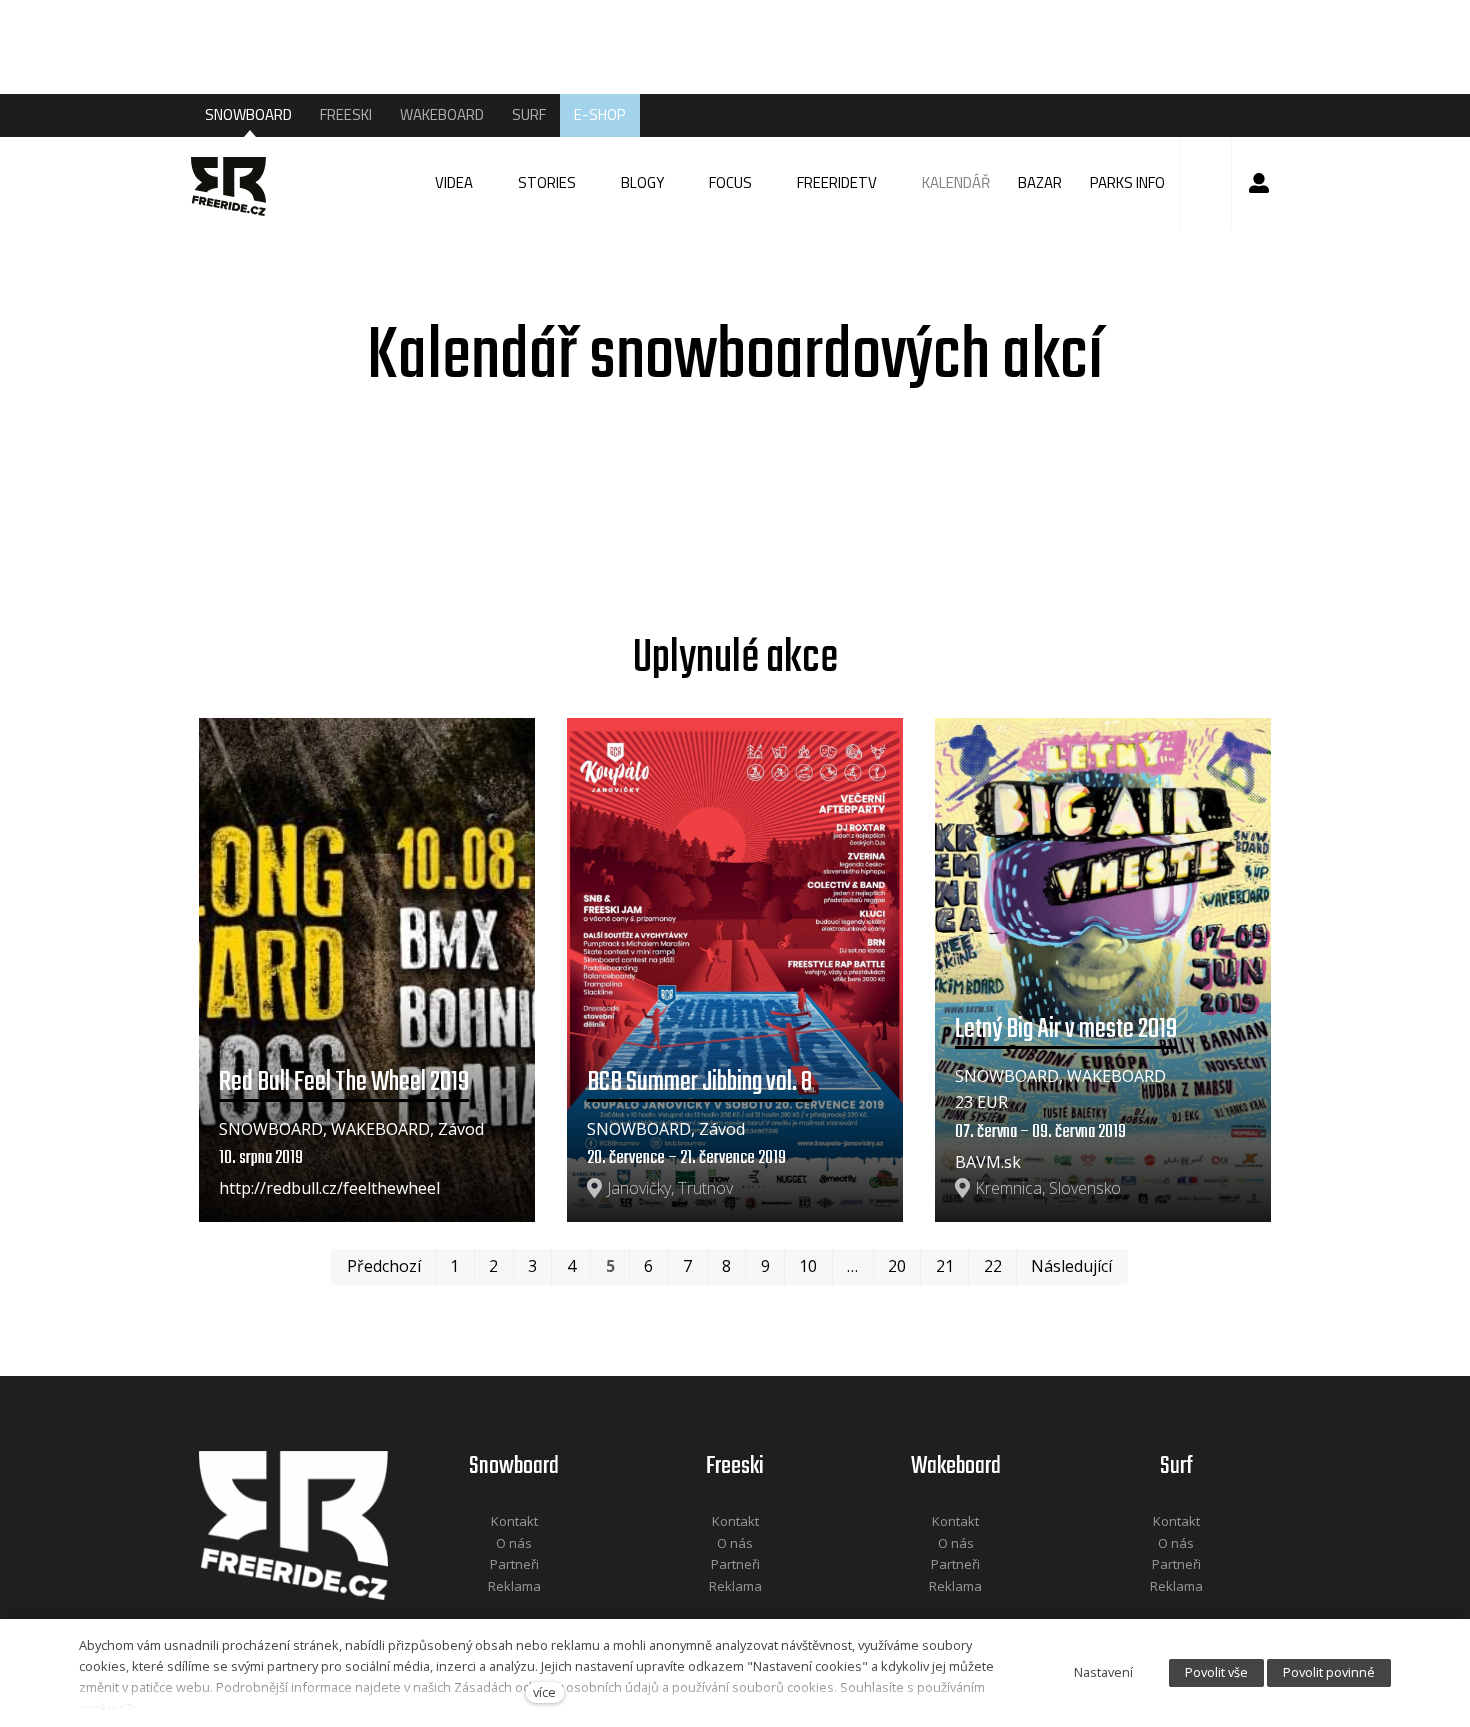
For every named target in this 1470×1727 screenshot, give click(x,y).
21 (945, 1266)
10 (808, 1266)
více (544, 1692)
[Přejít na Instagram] (541, 1612)
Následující (1071, 1266)
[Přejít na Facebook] (489, 1612)
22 (993, 1266)
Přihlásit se (1259, 183)
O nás (514, 1543)
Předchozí (384, 1266)
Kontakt (514, 1521)
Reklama (514, 1586)
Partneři (514, 1564)
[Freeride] (236, 183)
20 (897, 1266)
